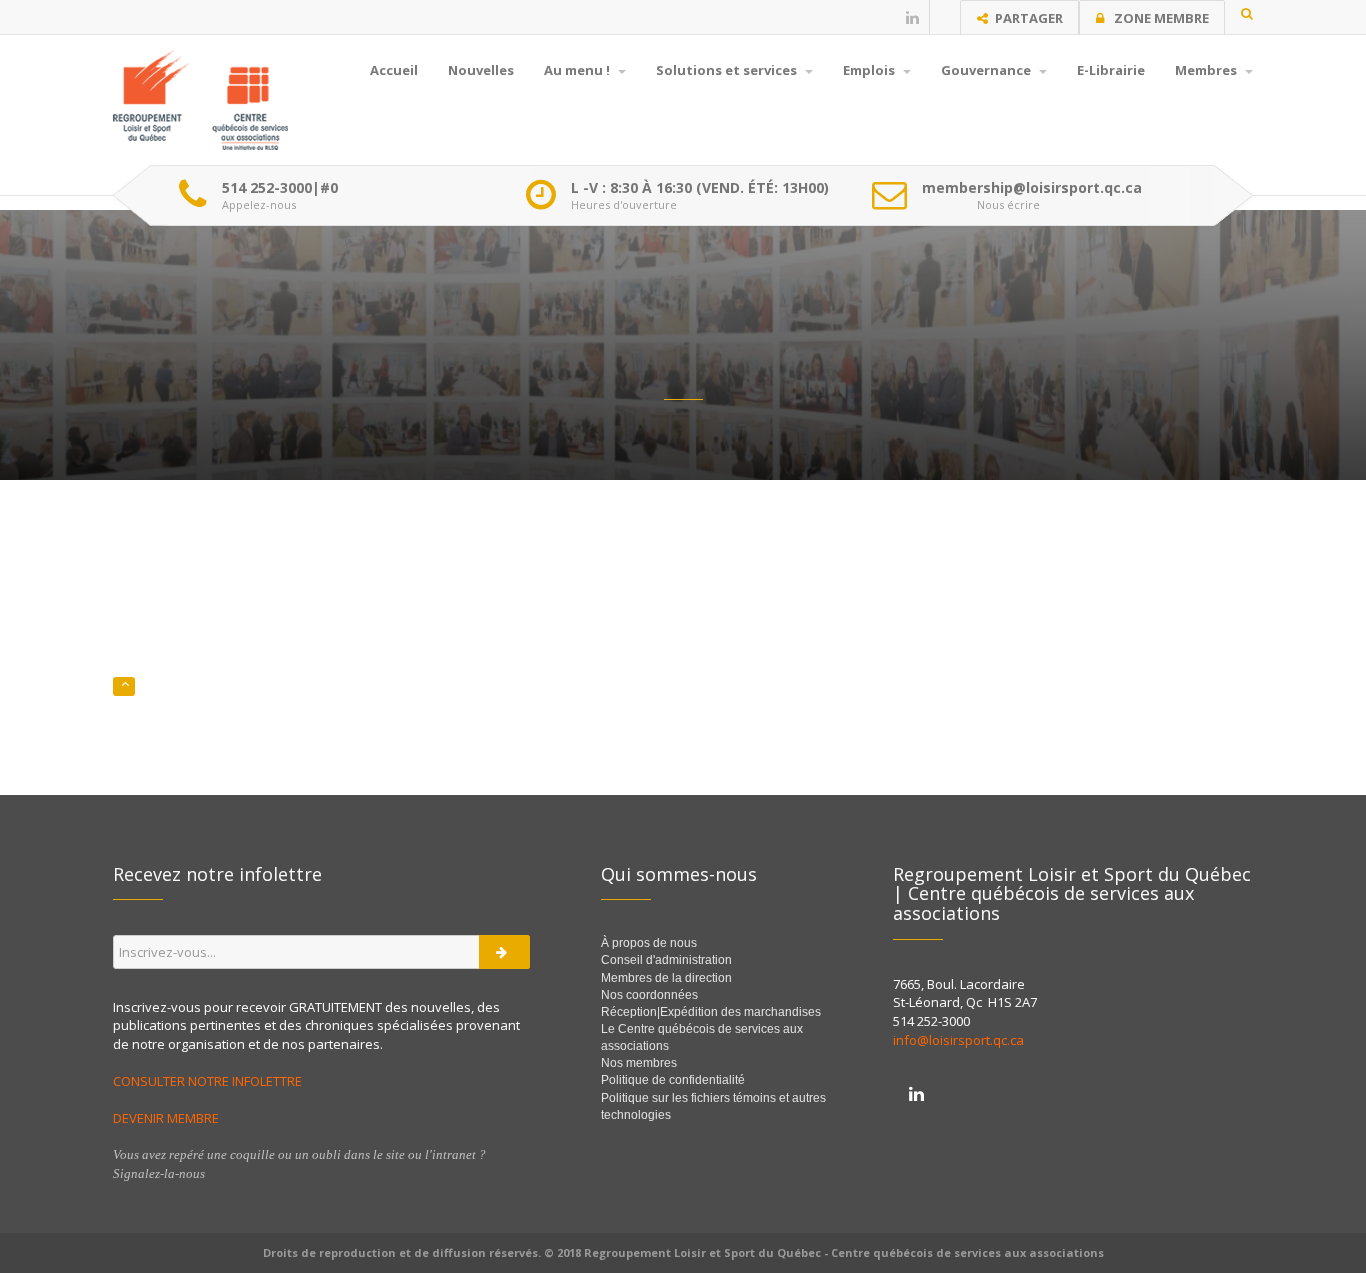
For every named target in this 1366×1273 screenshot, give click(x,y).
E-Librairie (1111, 70)
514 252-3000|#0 (280, 188)
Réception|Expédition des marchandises (712, 1012)
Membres (1207, 70)
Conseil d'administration (666, 960)
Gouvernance (987, 70)
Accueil (394, 70)
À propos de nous (649, 943)
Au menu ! (578, 70)
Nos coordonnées (649, 995)
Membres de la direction (666, 978)
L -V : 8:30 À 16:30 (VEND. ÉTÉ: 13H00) (700, 188)
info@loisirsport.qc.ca (958, 1040)
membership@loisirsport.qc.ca (1032, 188)
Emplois (870, 70)
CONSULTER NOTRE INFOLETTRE (209, 1081)
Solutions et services (728, 70)
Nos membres (639, 1063)
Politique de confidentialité (673, 1080)
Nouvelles (481, 70)
